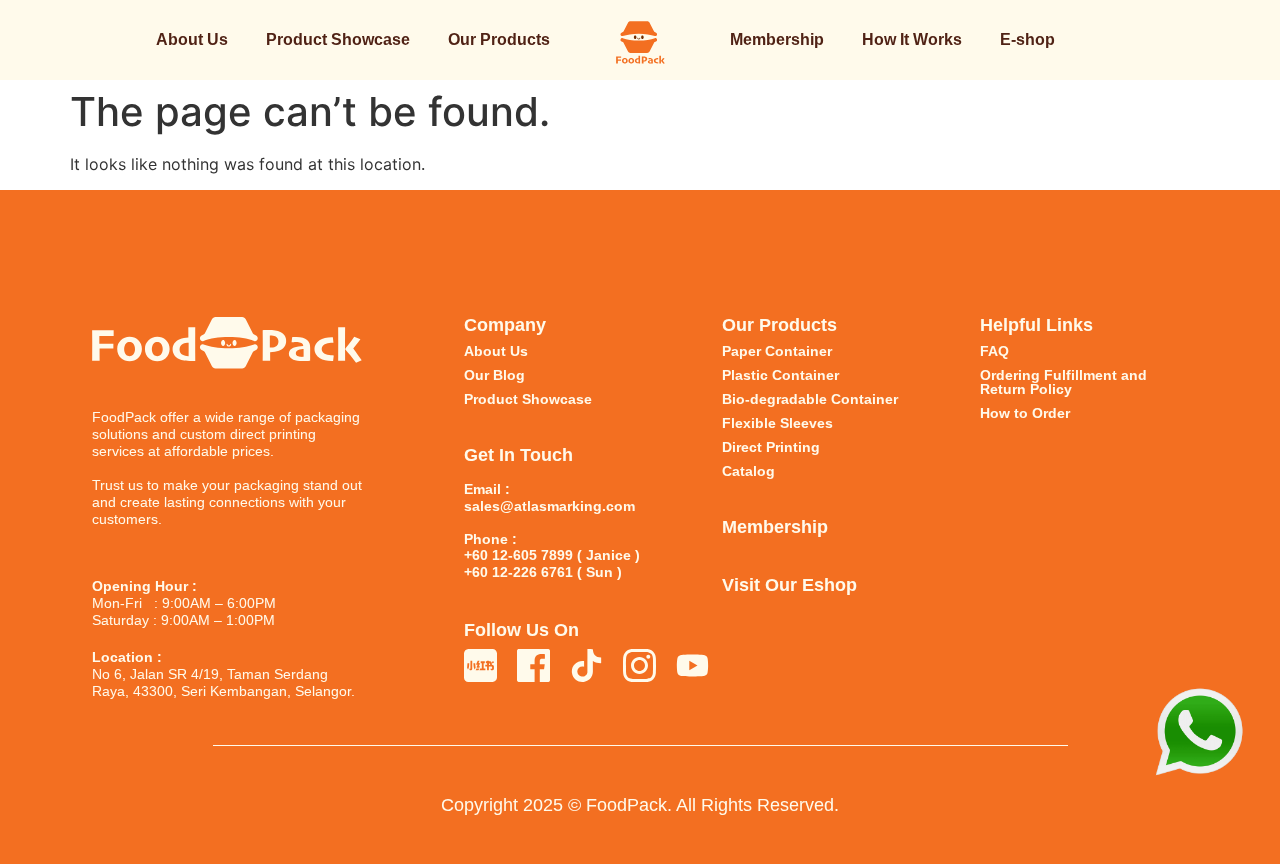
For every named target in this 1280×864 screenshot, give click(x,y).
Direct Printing (771, 447)
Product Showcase (338, 39)
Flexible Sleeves (777, 423)
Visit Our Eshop (789, 585)
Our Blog (494, 375)
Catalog (748, 471)
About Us (192, 39)
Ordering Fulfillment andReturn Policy (1063, 382)
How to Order (1025, 413)
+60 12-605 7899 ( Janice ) (552, 555)
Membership (777, 39)
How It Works (912, 39)
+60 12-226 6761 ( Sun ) (543, 572)
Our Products (499, 39)
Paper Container (777, 351)
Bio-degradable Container (810, 399)
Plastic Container (780, 375)
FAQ (994, 351)
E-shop (1027, 39)
